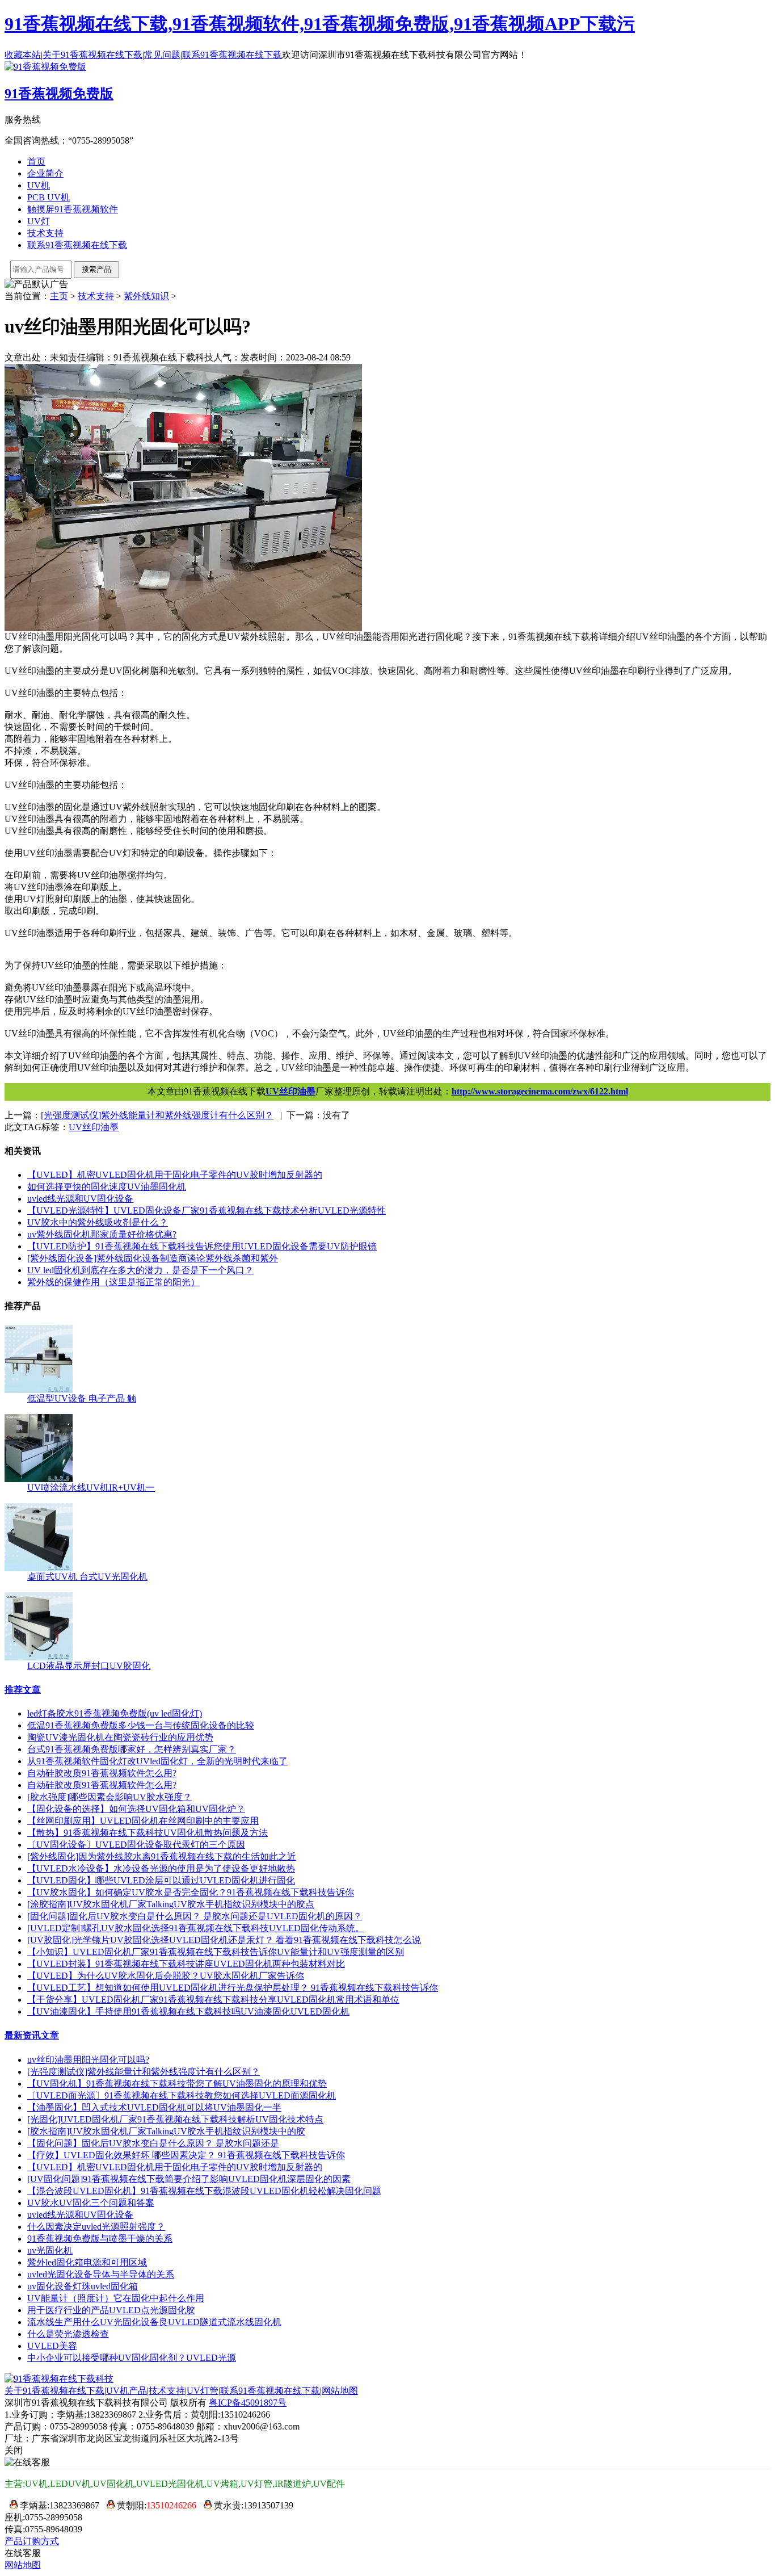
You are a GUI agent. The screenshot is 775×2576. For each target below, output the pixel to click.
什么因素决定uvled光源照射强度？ (96, 2227)
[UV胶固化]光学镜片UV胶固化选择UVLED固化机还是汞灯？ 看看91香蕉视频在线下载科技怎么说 (224, 1940)
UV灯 (39, 221)
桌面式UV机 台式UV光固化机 (87, 1577)
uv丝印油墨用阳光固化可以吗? (88, 2060)
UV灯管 (203, 2391)
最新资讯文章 (32, 2035)
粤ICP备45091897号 (248, 2403)
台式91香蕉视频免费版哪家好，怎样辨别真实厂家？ (132, 1749)
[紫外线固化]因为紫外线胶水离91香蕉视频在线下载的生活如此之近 (162, 1857)
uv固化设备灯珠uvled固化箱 (83, 2286)
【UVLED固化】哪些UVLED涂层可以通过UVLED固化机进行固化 (161, 1880)
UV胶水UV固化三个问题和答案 (91, 2203)
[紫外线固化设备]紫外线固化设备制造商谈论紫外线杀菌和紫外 (153, 1258)
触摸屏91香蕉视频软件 (73, 209)
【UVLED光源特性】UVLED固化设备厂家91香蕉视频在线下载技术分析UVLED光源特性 (207, 1211)
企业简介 (45, 173)
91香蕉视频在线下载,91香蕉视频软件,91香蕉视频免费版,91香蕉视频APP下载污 (320, 24)
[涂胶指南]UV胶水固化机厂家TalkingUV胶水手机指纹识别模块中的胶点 (171, 1904)
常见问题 (162, 55)
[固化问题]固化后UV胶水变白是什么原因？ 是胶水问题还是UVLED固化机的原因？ (195, 1916)
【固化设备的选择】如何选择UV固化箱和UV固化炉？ (136, 1809)
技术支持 (45, 233)
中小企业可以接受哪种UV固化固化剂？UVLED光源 (132, 2358)
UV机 (39, 185)
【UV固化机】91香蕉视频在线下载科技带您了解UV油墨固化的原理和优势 (177, 2084)
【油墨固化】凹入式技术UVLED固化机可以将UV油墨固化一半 (154, 2107)
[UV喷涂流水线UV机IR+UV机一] (39, 1479)
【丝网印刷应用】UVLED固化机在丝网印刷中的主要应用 (143, 1821)
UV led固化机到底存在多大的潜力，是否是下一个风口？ (140, 1270)
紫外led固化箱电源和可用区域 (87, 2262)
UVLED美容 (52, 2346)
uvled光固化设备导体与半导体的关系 (101, 2274)
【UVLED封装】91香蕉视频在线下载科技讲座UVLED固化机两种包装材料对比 (186, 1964)
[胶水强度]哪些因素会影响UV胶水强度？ (109, 1797)
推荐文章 (23, 1690)
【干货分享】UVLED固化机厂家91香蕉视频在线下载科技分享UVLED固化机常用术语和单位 (213, 2000)
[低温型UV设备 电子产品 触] (39, 1390)
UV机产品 (127, 2391)
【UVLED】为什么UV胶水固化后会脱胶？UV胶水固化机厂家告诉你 (166, 1976)
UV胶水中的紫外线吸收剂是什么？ (98, 1222)
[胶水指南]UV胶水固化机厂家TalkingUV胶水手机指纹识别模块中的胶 (166, 2131)
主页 (59, 296)
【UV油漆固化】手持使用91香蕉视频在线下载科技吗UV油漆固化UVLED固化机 (188, 2011)
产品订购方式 (32, 2541)
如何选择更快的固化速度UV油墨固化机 (107, 1187)
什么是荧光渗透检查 (68, 2334)
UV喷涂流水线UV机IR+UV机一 (91, 1488)
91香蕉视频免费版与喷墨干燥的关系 (100, 2239)
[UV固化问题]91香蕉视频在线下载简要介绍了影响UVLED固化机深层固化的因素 (189, 2179)
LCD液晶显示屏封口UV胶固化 (89, 1666)
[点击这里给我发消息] (11, 2505)
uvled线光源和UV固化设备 (80, 1199)
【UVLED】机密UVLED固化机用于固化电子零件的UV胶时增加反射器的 (175, 1175)
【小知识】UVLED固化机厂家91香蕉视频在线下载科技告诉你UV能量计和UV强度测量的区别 (216, 1952)
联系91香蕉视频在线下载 (232, 55)
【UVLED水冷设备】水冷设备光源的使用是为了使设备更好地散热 (161, 1868)
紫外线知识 (146, 296)
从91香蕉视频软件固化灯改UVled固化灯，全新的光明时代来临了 (157, 1761)
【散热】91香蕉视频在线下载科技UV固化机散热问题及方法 (148, 1833)
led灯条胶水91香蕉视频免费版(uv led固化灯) (115, 1713)
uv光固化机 (50, 2250)
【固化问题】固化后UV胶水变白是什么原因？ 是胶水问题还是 (153, 2143)
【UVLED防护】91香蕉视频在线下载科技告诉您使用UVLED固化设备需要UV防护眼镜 (202, 1246)
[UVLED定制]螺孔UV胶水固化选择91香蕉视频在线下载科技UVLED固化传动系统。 (196, 1928)
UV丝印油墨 (290, 1091)
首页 (36, 161)
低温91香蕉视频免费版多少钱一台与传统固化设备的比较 (141, 1725)
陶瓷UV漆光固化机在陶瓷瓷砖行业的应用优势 (120, 1737)
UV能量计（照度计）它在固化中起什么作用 (116, 2298)
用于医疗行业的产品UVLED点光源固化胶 (111, 2310)
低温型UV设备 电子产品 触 (82, 1398)
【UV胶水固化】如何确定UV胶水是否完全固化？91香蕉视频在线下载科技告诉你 (191, 1892)
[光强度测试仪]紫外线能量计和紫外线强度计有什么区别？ (157, 1115)
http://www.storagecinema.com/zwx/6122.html (540, 1091)
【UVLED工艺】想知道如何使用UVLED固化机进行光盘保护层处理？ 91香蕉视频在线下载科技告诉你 (233, 1988)
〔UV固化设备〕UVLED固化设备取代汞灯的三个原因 (136, 1845)
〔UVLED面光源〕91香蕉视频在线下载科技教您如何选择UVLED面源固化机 (182, 2095)
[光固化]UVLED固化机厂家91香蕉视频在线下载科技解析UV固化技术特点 (175, 2119)
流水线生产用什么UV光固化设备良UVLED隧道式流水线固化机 (154, 2322)
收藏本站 (23, 55)
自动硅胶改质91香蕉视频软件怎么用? (102, 1773)
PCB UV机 (49, 197)
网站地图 (340, 2391)
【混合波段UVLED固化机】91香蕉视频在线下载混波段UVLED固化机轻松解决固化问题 (204, 2191)
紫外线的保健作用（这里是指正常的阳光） (113, 1282)
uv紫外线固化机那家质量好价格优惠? (102, 1234)
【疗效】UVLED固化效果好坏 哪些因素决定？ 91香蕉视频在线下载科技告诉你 (186, 2155)
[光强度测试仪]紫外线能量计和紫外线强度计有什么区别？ (144, 2072)
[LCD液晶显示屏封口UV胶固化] (39, 1657)
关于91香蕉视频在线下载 (92, 55)
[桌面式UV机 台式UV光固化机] (39, 1568)
